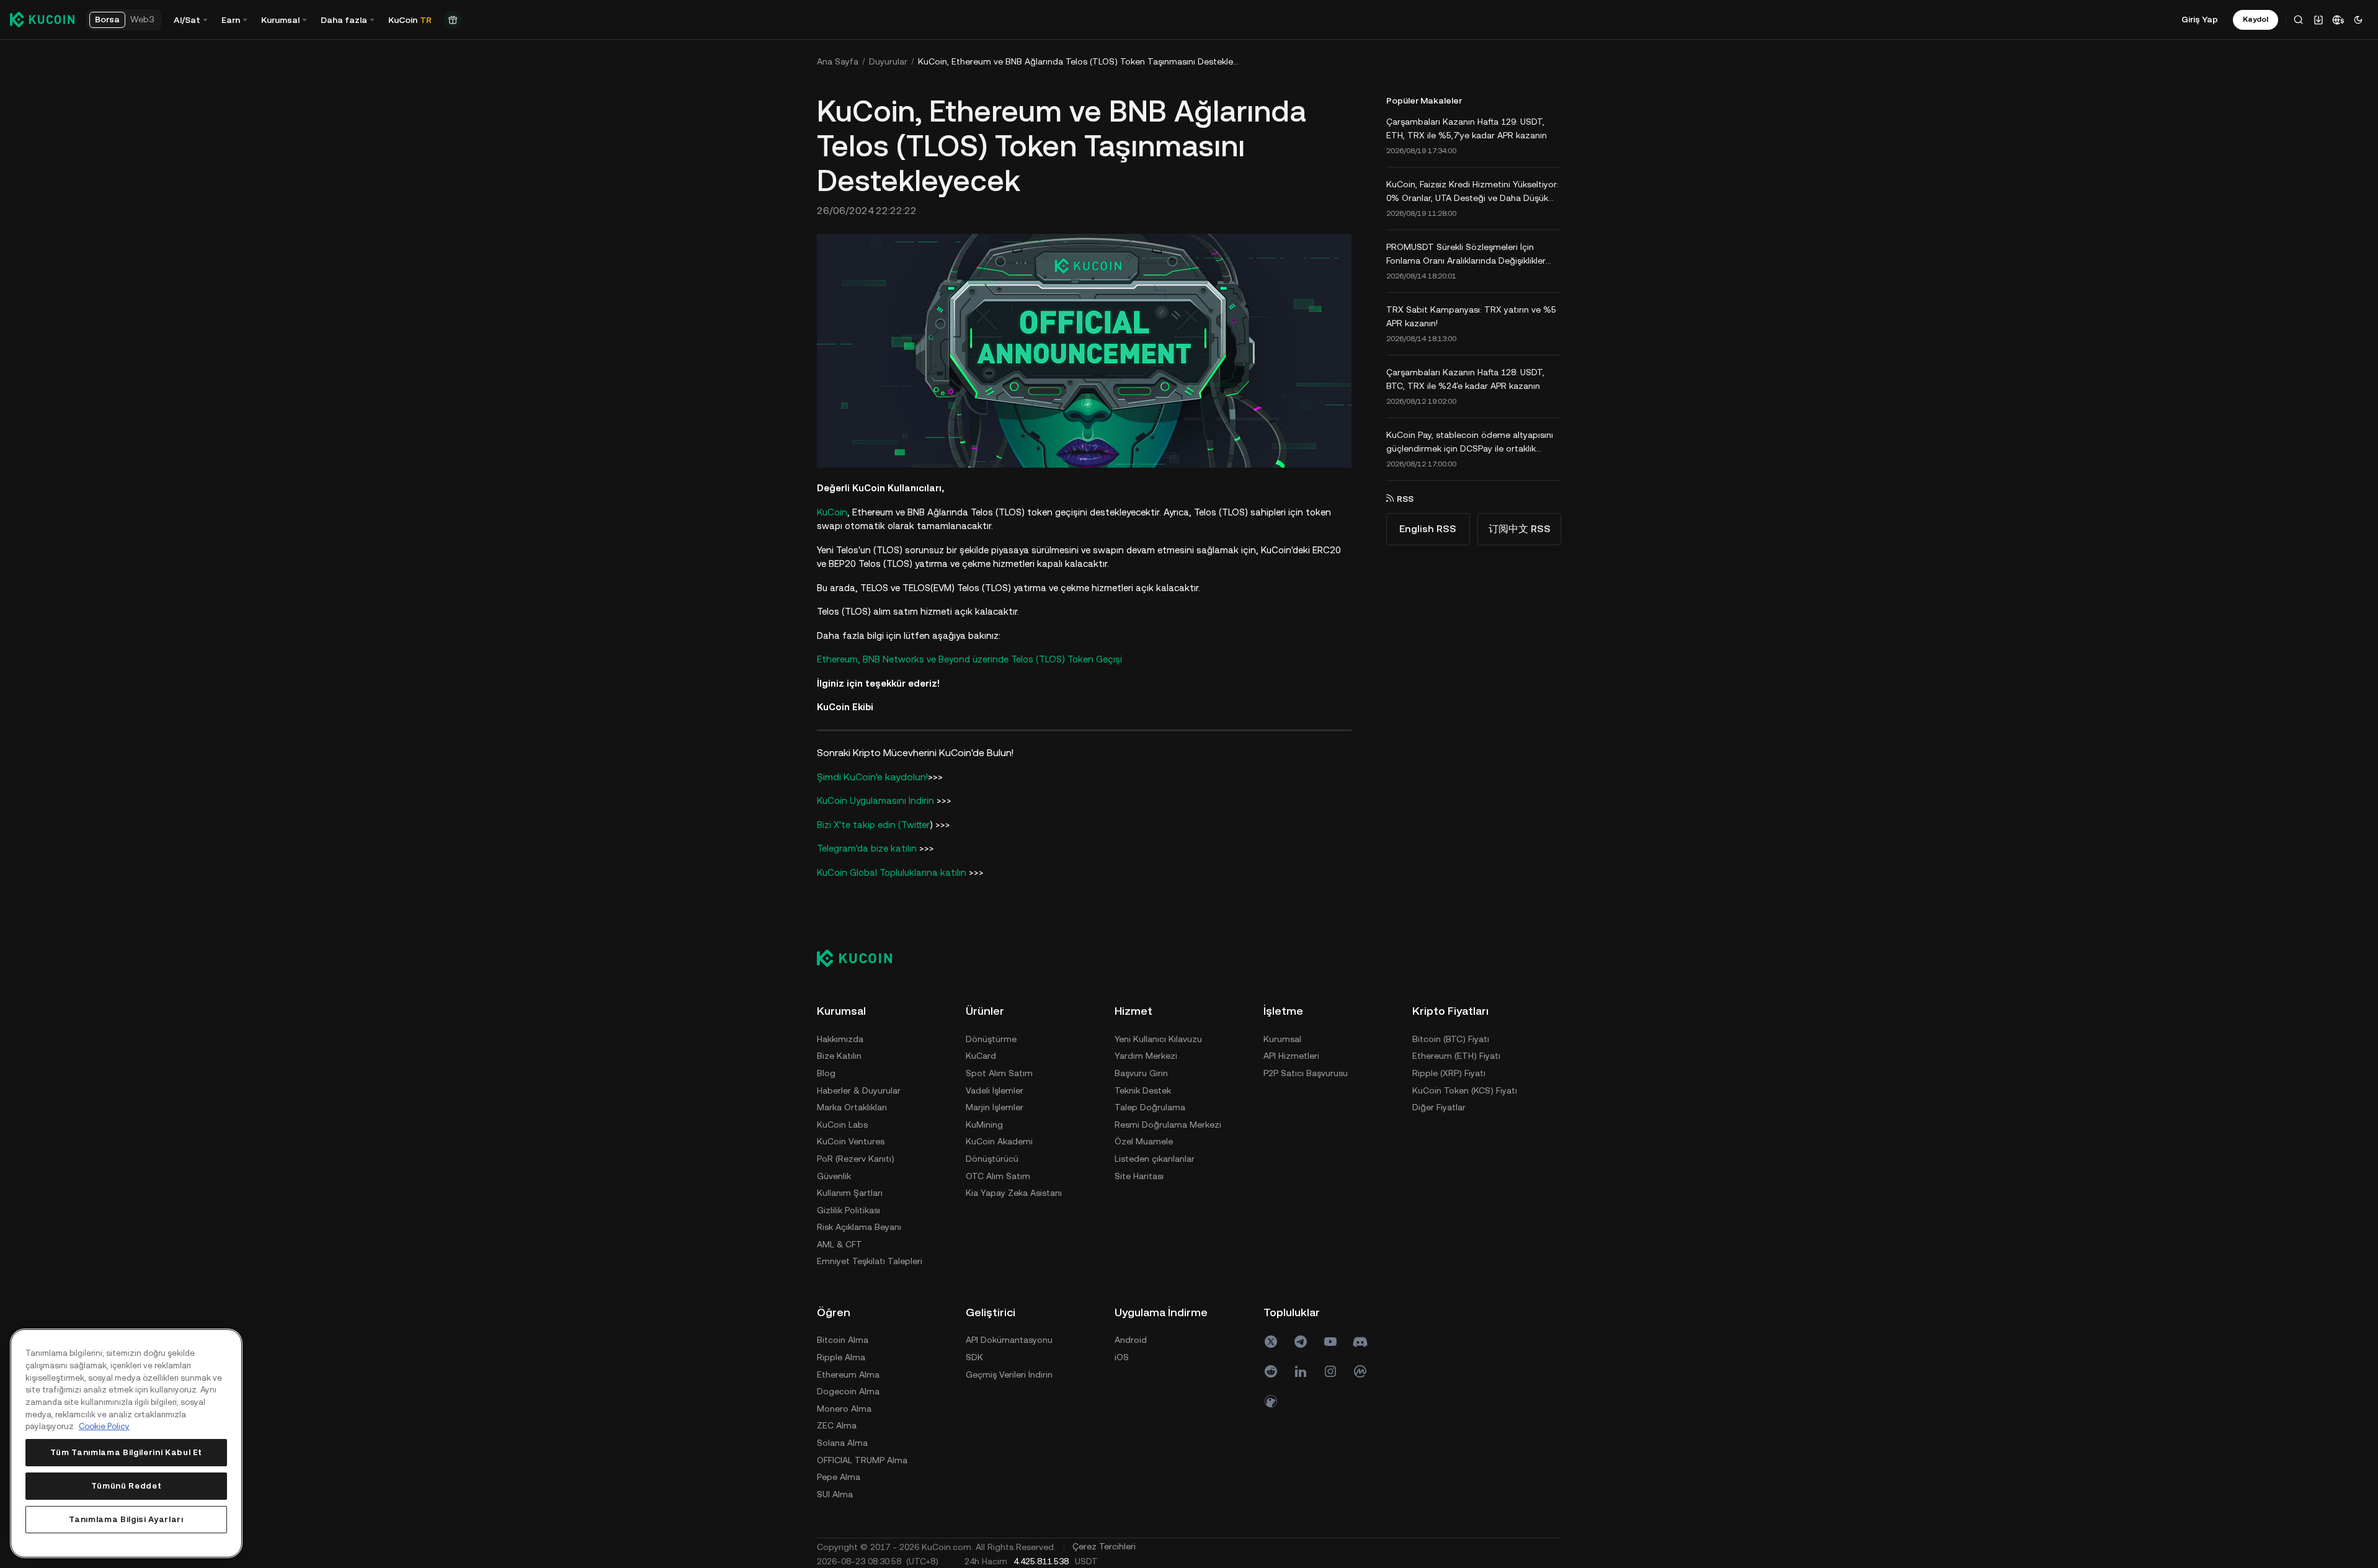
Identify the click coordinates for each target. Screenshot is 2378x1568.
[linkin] (1301, 1371)
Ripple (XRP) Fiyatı (1449, 1073)
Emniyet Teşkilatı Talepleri (870, 1261)
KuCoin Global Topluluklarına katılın (892, 872)
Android (1131, 1340)
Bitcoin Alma (843, 1340)
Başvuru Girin (1141, 1073)
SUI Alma (835, 1494)
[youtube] (1330, 1342)
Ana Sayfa (838, 61)
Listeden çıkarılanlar (1155, 1159)
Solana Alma (842, 1443)
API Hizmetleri (1291, 1056)
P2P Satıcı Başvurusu (1306, 1073)
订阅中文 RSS (1520, 529)
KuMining (984, 1125)
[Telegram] (1301, 1342)
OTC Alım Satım (998, 1176)
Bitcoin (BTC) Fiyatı (1451, 1039)
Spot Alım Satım (999, 1073)
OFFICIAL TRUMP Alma (862, 1460)
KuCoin (832, 512)
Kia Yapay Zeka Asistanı (1014, 1193)
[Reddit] (1271, 1371)
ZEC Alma (837, 1425)
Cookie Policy (104, 1426)
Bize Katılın (839, 1056)
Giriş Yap (2200, 19)
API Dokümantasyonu (1009, 1340)
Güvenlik (834, 1176)
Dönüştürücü (992, 1159)
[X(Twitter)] (1271, 1342)
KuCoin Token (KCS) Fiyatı (1465, 1090)
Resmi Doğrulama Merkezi (1168, 1125)
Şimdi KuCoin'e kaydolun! (872, 777)
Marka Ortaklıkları (852, 1107)
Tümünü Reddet (127, 1486)
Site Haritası (1139, 1176)
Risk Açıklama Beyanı (859, 1227)
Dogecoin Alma (848, 1391)
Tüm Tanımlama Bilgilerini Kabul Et (126, 1452)
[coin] (1271, 1401)
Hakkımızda (840, 1039)
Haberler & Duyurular (859, 1090)
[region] (126, 1443)
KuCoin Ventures (851, 1141)
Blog (826, 1073)
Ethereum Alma (848, 1374)
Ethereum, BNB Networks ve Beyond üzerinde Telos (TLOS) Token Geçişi (969, 659)
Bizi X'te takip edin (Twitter (873, 825)
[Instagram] (1330, 1371)
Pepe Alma (839, 1477)
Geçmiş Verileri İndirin (1009, 1374)
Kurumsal (1282, 1039)
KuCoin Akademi (999, 1141)
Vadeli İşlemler (995, 1090)
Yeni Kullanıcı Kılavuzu (1158, 1039)
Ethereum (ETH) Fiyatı (1456, 1056)
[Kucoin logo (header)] (42, 19)
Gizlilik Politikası (848, 1210)
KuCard (981, 1056)
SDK (974, 1357)
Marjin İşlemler (995, 1107)
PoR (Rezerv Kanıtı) (856, 1159)
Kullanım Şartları (850, 1193)
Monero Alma (844, 1409)
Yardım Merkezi (1146, 1056)
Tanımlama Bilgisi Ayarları (126, 1519)
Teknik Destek (1143, 1090)
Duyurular (888, 61)
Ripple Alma (841, 1357)
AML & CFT (839, 1244)
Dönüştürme (991, 1039)
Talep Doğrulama (1150, 1107)
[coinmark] (1360, 1371)
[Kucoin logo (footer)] (861, 958)
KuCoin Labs (842, 1125)
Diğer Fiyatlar (1439, 1107)
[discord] (1360, 1342)
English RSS (1428, 529)
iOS (1122, 1357)
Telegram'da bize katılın (867, 848)
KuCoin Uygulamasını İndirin (875, 800)
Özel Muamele (1144, 1141)
